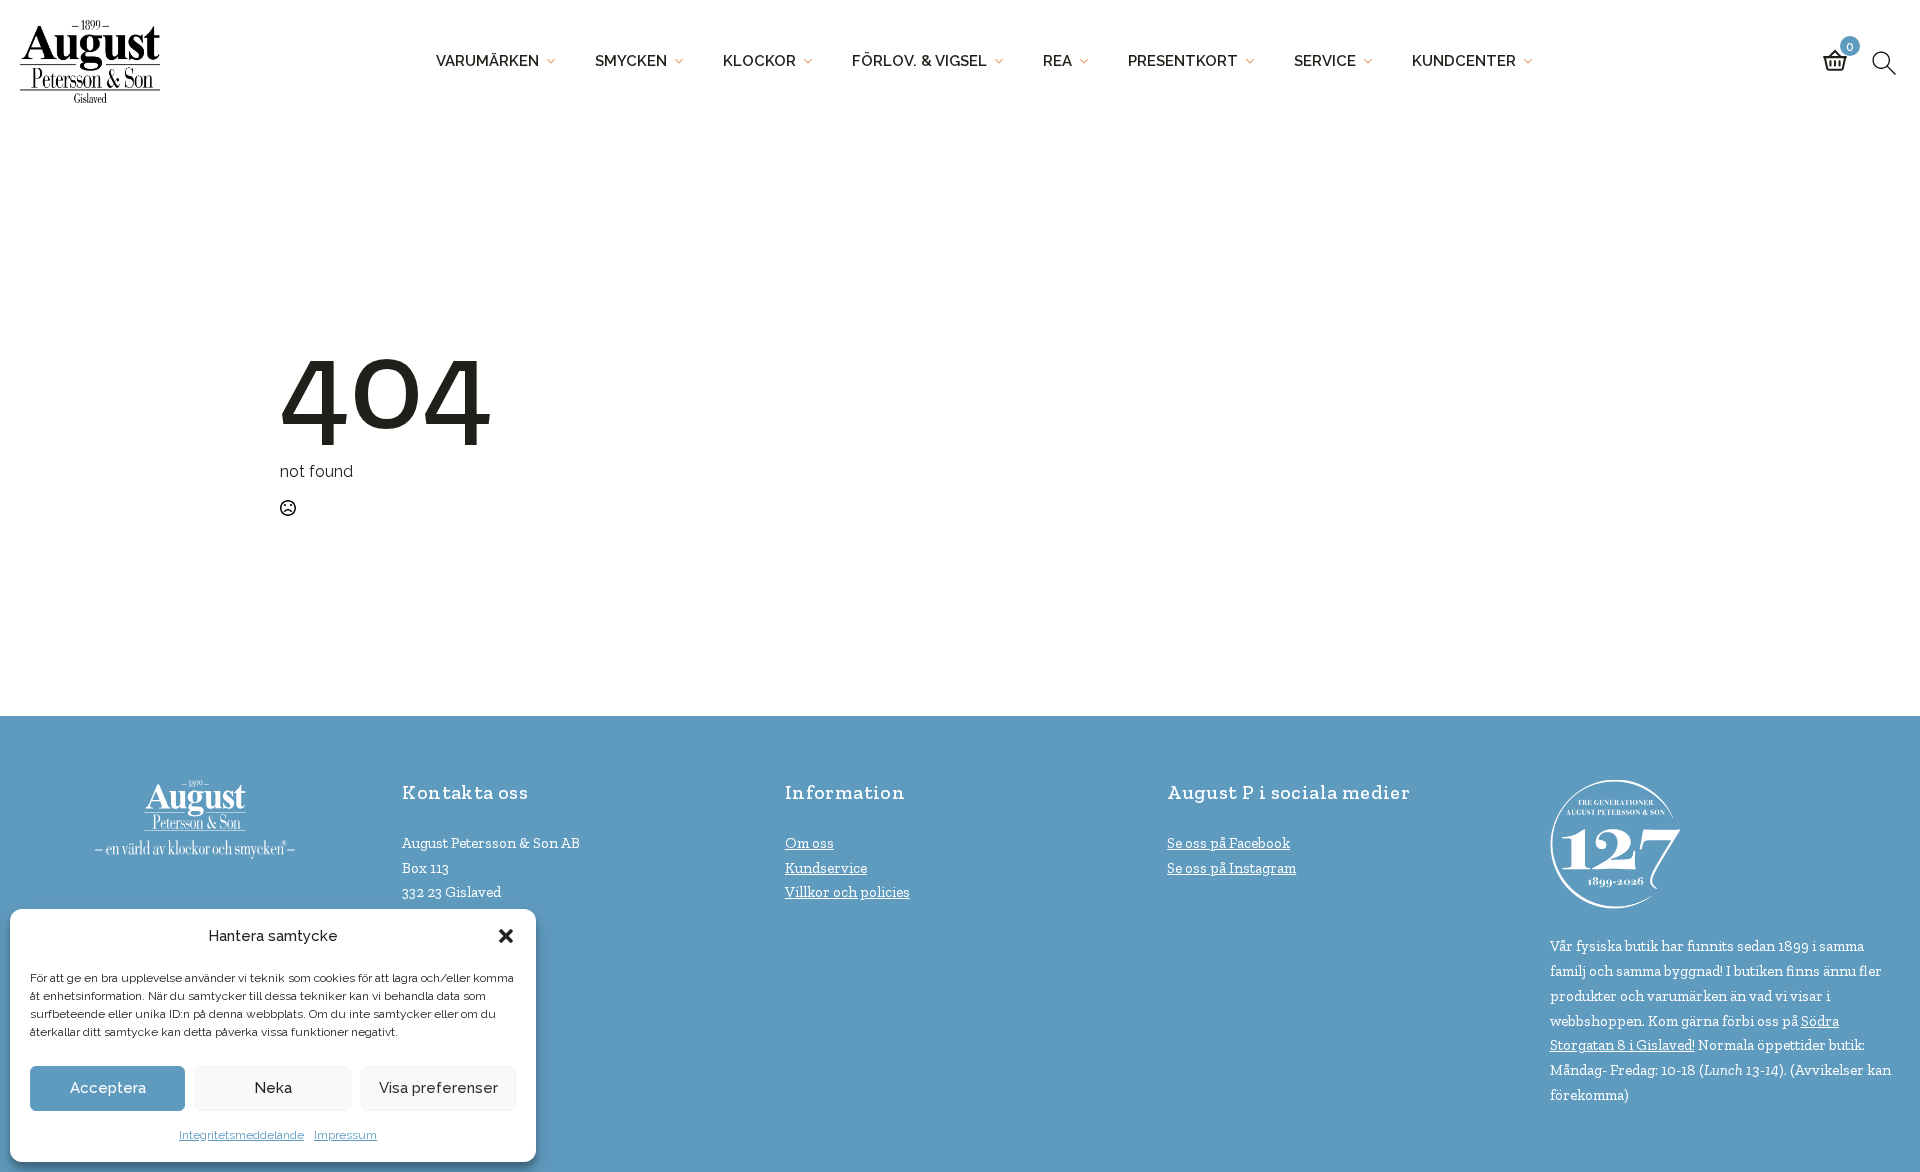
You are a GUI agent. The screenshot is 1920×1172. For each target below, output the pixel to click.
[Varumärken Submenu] (557, 61)
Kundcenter (1464, 61)
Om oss (809, 843)
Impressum (345, 1135)
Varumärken (487, 61)
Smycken (631, 61)
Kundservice (826, 868)
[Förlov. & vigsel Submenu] (1005, 61)
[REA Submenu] (1090, 61)
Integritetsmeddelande (241, 1135)
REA (1057, 61)
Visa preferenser (438, 1088)
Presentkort (1183, 61)
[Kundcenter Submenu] (1534, 61)
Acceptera (108, 1088)
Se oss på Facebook (1228, 843)
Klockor (759, 61)
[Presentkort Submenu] (1256, 61)
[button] (506, 936)
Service (1325, 61)
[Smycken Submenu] (685, 61)
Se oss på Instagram (1231, 868)
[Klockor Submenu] (814, 61)
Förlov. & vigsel (919, 61)
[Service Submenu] (1374, 61)
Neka (273, 1088)
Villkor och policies (847, 892)
